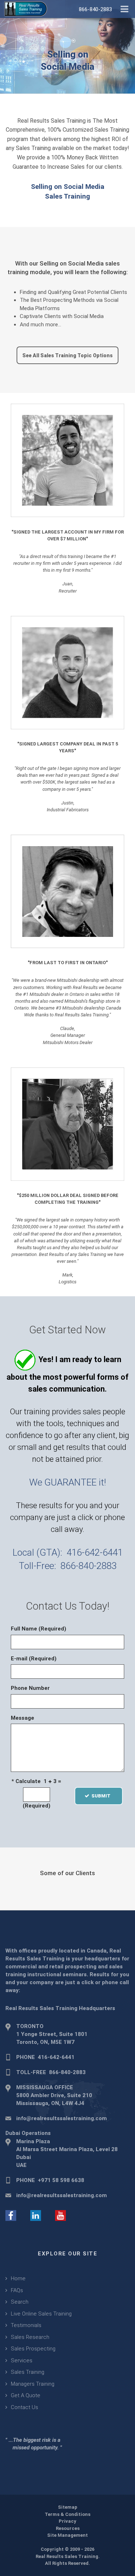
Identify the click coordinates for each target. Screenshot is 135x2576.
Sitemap (68, 2507)
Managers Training (33, 2384)
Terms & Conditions (67, 2514)
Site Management (67, 2535)
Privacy (67, 2521)
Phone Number (30, 1688)
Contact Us (24, 2407)
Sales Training (28, 2372)
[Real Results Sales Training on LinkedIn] (36, 2215)
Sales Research (30, 2337)
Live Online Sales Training (41, 2314)
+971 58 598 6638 (61, 2180)
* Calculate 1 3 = (36, 1781)
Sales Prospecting (33, 2349)
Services (22, 2360)
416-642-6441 (95, 1552)
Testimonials (26, 2325)
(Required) (37, 1806)
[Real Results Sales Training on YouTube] (60, 2215)
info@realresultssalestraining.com (62, 2118)
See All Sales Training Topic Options (67, 355)
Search (20, 2302)
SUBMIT (103, 1796)
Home (18, 2278)
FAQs (17, 2290)
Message (22, 1718)
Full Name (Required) (39, 1629)
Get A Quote (26, 2395)
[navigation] (124, 8)
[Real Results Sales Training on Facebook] (11, 2215)
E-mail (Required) (34, 1659)
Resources (68, 2528)
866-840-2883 (89, 1566)
